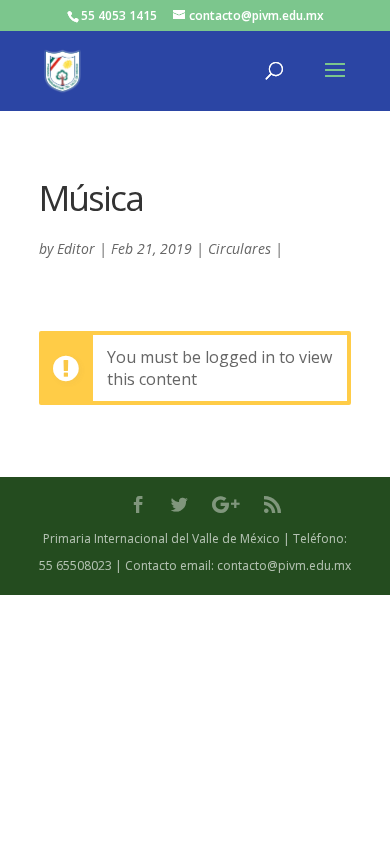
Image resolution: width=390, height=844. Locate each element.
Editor (76, 248)
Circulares (239, 248)
